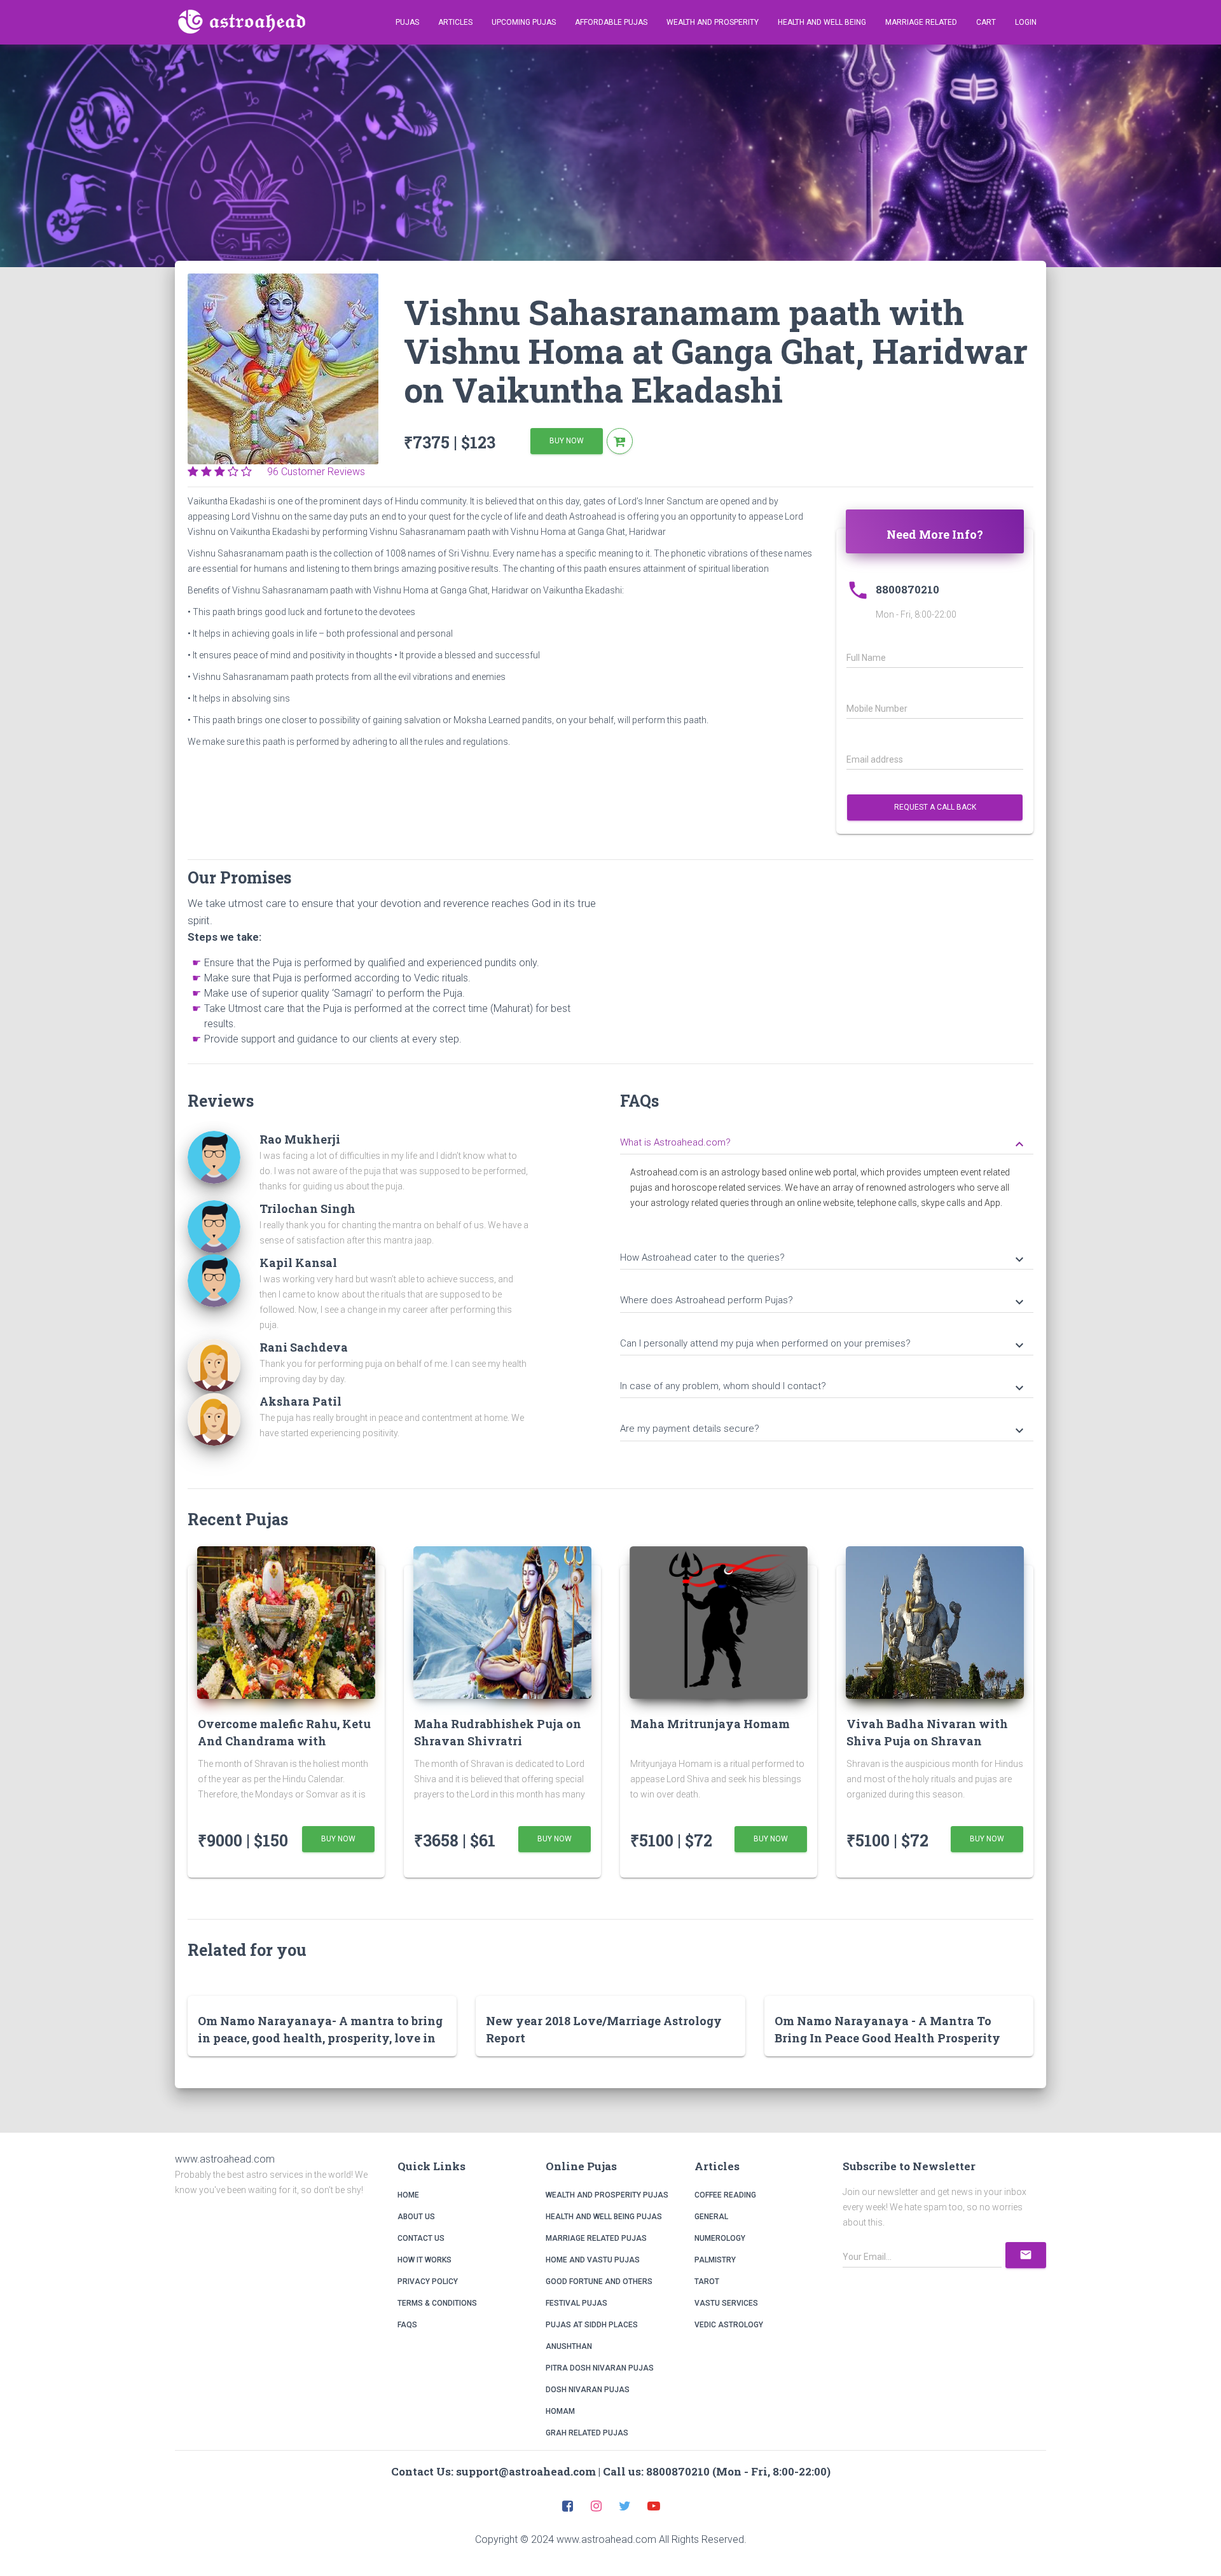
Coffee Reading (725, 2195)
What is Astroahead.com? (824, 1144)
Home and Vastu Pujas (593, 2260)
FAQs (407, 2325)
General (711, 2217)
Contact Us (421, 2238)
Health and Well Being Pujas (604, 2217)
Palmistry (715, 2260)
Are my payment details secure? (824, 1430)
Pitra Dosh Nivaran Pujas (600, 2368)
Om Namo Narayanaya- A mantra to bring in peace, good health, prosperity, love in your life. (320, 2038)
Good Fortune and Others (599, 2282)
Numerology (720, 2238)
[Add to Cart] (620, 441)
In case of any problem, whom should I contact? (824, 1387)
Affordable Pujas (611, 22)
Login (1026, 22)
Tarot (707, 2282)
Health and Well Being (822, 22)
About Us (416, 2217)
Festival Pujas (576, 2303)
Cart (986, 22)
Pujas (407, 22)
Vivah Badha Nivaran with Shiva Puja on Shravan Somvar (927, 1741)
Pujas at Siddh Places (592, 2325)
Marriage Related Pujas (596, 2238)
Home (408, 2195)
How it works (424, 2260)
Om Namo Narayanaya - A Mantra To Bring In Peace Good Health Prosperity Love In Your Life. (887, 2038)
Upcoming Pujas (524, 22)
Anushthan (569, 2346)
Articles (455, 22)
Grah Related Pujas (587, 2433)
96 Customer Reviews (312, 472)
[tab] (827, 1141)
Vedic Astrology (729, 2325)
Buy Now (567, 441)
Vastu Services (726, 2303)
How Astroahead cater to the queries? (824, 1259)
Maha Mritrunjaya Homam (710, 1724)
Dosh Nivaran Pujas (588, 2390)
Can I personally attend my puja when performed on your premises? (824, 1345)
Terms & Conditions (437, 2303)
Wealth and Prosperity (713, 22)
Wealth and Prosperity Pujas (607, 2195)
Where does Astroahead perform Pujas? (824, 1301)
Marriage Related (921, 22)
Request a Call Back (935, 807)
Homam (560, 2411)
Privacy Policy (428, 2282)
